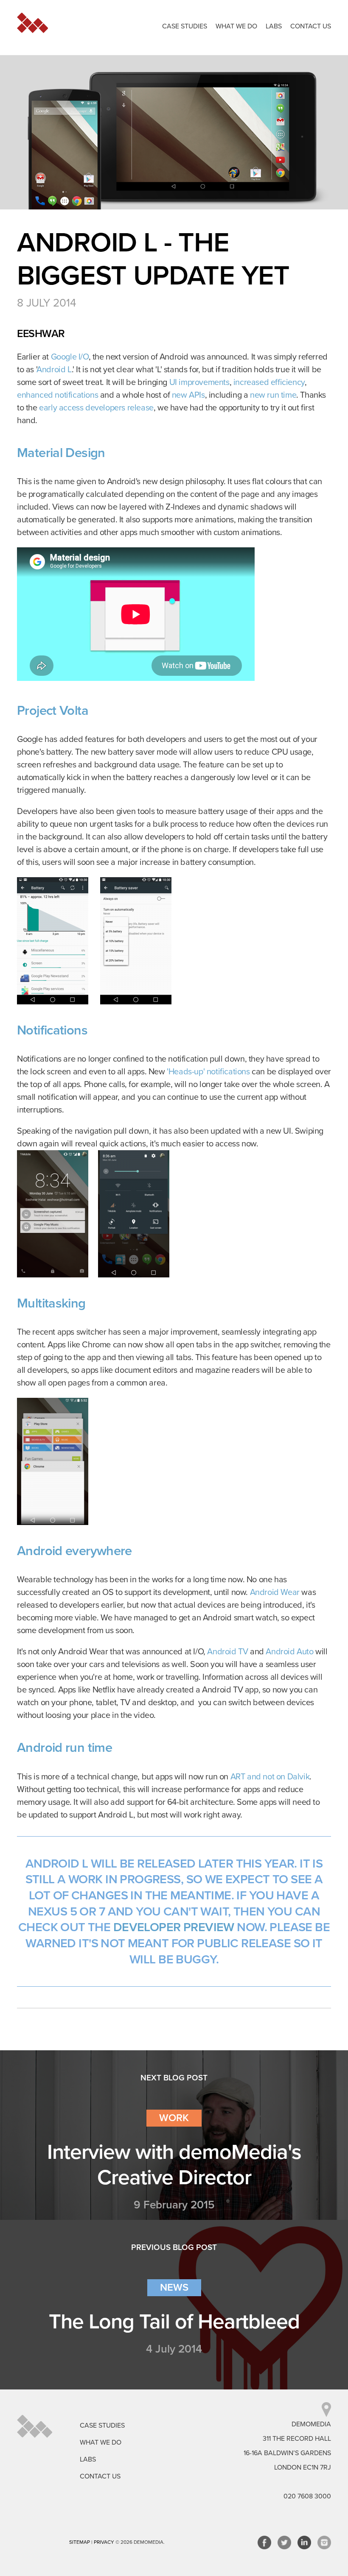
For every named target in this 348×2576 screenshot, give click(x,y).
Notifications (52, 1030)
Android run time (65, 1748)
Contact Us (311, 26)
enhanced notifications (58, 395)
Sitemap (80, 2542)
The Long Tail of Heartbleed (174, 2322)
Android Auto (289, 1652)
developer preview (174, 1927)
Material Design (61, 453)
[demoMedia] (35, 2426)
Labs (274, 26)
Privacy (104, 2542)
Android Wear (275, 1592)
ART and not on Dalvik (270, 1777)
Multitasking (51, 1303)
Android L (54, 370)
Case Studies (185, 26)
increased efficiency (269, 382)
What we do (236, 26)
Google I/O (70, 357)
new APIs (188, 395)
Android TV (227, 1652)
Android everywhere (74, 1551)
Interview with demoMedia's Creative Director (174, 2165)
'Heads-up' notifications (208, 1072)
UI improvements (199, 382)
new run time (273, 395)
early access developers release (96, 408)
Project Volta (53, 711)
